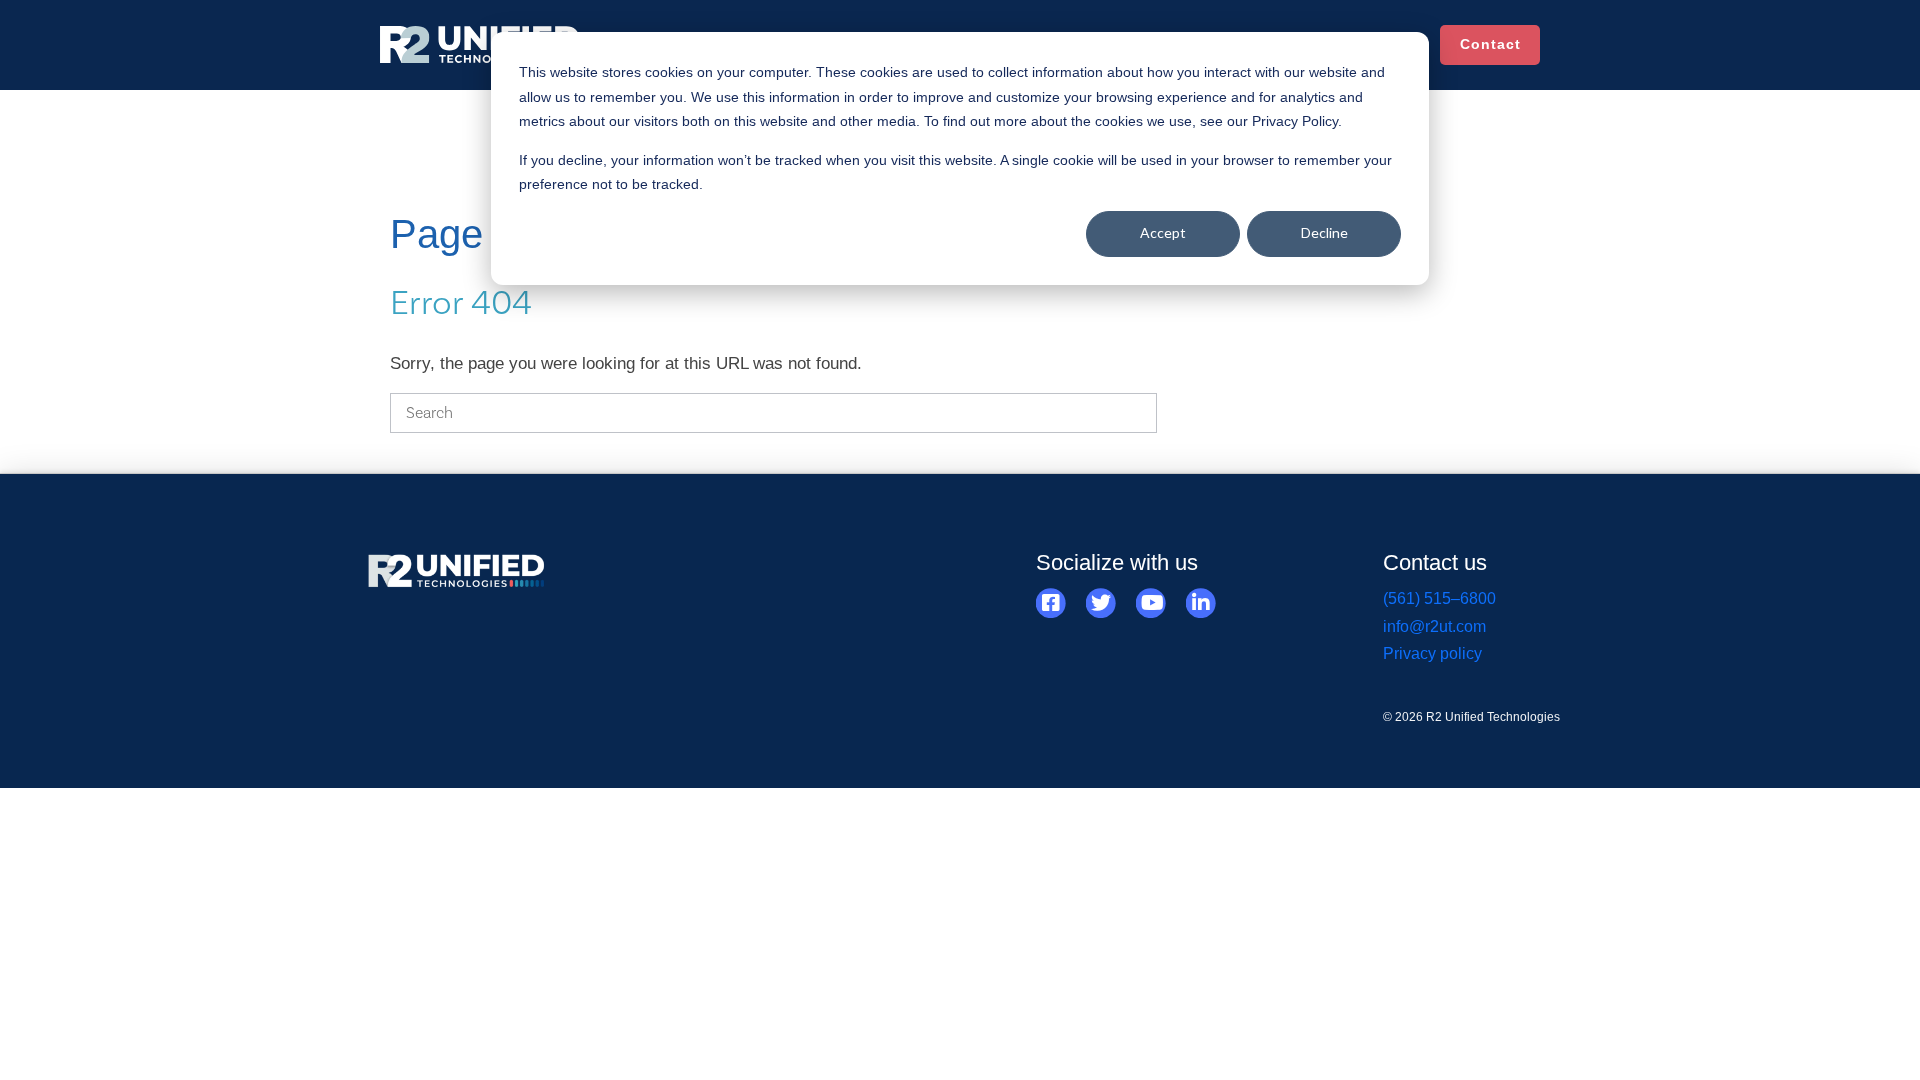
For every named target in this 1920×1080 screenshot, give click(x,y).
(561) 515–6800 (1439, 598)
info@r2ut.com (1434, 626)
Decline (1324, 232)
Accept (1163, 232)
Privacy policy (1432, 653)
